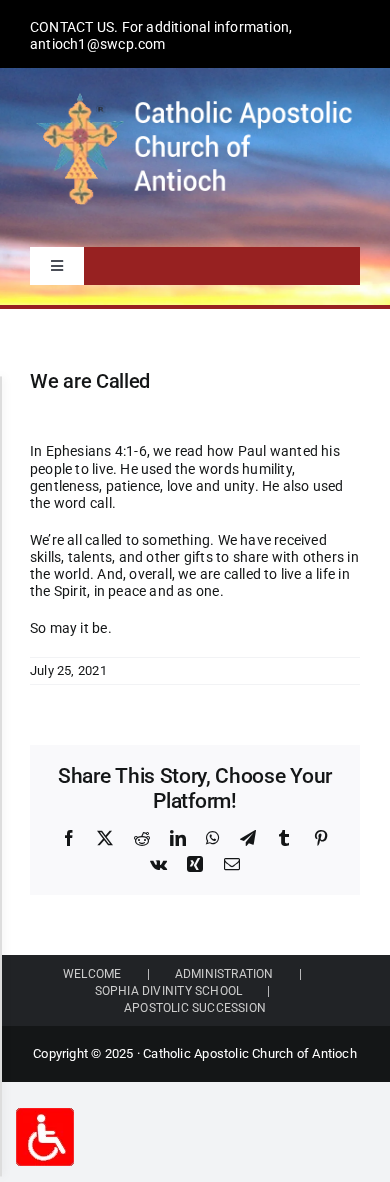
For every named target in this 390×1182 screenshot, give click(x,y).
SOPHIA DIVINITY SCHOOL (169, 991)
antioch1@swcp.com (98, 44)
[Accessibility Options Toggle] (45, 1137)
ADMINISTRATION (224, 974)
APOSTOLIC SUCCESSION (195, 1008)
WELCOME (92, 974)
